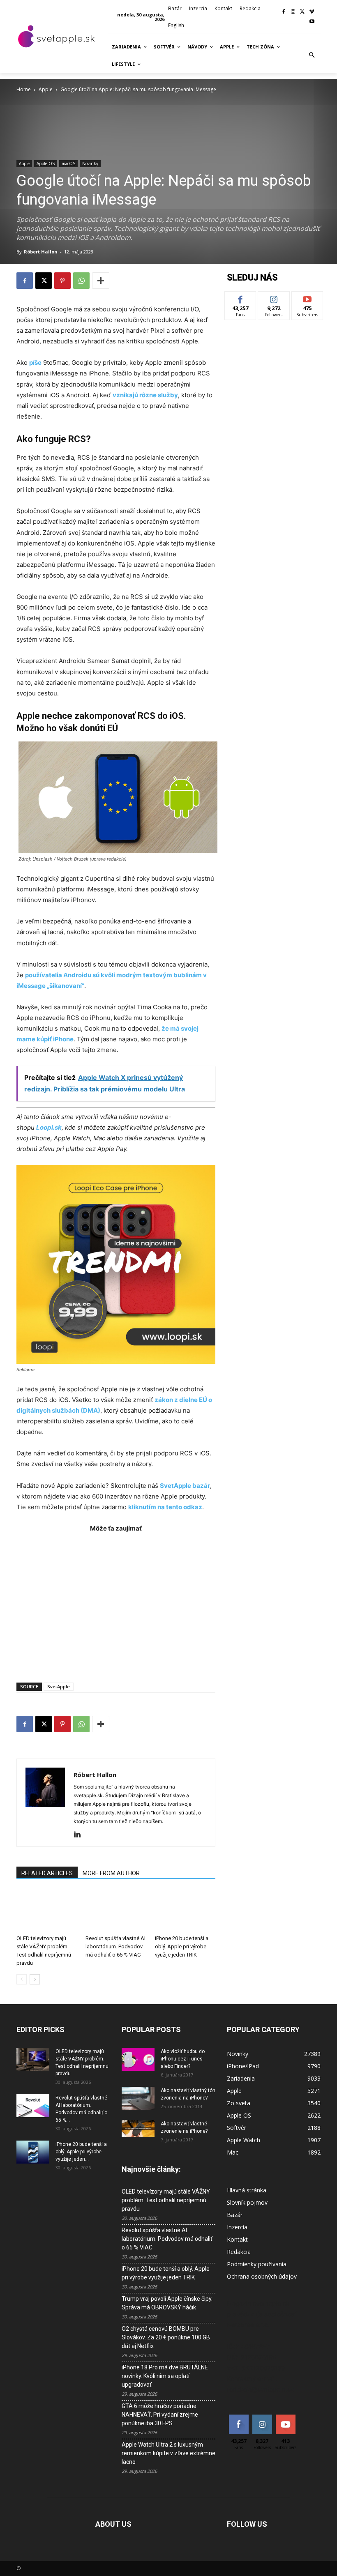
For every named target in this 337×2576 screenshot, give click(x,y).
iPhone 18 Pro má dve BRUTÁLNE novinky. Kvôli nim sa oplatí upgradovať (165, 2376)
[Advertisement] (116, 1603)
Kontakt (237, 2239)
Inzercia (237, 2227)
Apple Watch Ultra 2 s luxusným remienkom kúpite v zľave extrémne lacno (168, 2453)
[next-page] (35, 1979)
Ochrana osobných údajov (262, 2276)
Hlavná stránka (247, 2190)
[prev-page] (22, 1979)
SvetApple (59, 1686)
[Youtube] (312, 22)
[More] (101, 281)
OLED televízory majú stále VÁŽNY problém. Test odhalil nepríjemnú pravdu (166, 2200)
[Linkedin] (80, 1835)
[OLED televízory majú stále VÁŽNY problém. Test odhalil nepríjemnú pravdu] (47, 1911)
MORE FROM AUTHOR (111, 1873)
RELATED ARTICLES (47, 1873)
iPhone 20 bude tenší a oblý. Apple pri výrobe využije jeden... (81, 2152)
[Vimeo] (312, 12)
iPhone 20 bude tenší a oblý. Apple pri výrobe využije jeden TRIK (182, 1946)
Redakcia (239, 2252)
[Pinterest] (62, 281)
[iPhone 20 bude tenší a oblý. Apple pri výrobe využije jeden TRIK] (185, 1911)
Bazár (235, 2215)
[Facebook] (284, 12)
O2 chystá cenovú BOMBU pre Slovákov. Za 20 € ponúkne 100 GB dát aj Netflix (166, 2337)
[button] (312, 55)
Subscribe (307, 298)
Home (24, 89)
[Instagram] (293, 12)
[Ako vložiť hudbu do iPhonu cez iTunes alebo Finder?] (138, 2059)
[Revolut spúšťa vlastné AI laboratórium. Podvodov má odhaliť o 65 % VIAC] (116, 1911)
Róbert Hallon (41, 252)
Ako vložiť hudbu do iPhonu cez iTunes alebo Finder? (183, 2059)
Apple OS (46, 163)
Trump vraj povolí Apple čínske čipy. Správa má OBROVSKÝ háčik (167, 2303)
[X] (302, 12)
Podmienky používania (257, 2264)
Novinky (90, 163)
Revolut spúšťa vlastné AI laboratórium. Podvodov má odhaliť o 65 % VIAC (115, 1946)
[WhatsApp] (81, 281)
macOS (68, 163)
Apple (46, 89)
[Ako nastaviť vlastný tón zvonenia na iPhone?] (138, 2098)
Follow (274, 298)
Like (241, 298)
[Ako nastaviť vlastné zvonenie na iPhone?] (138, 2128)
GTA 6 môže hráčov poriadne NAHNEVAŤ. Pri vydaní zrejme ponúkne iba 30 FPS (160, 2415)
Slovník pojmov (247, 2202)
